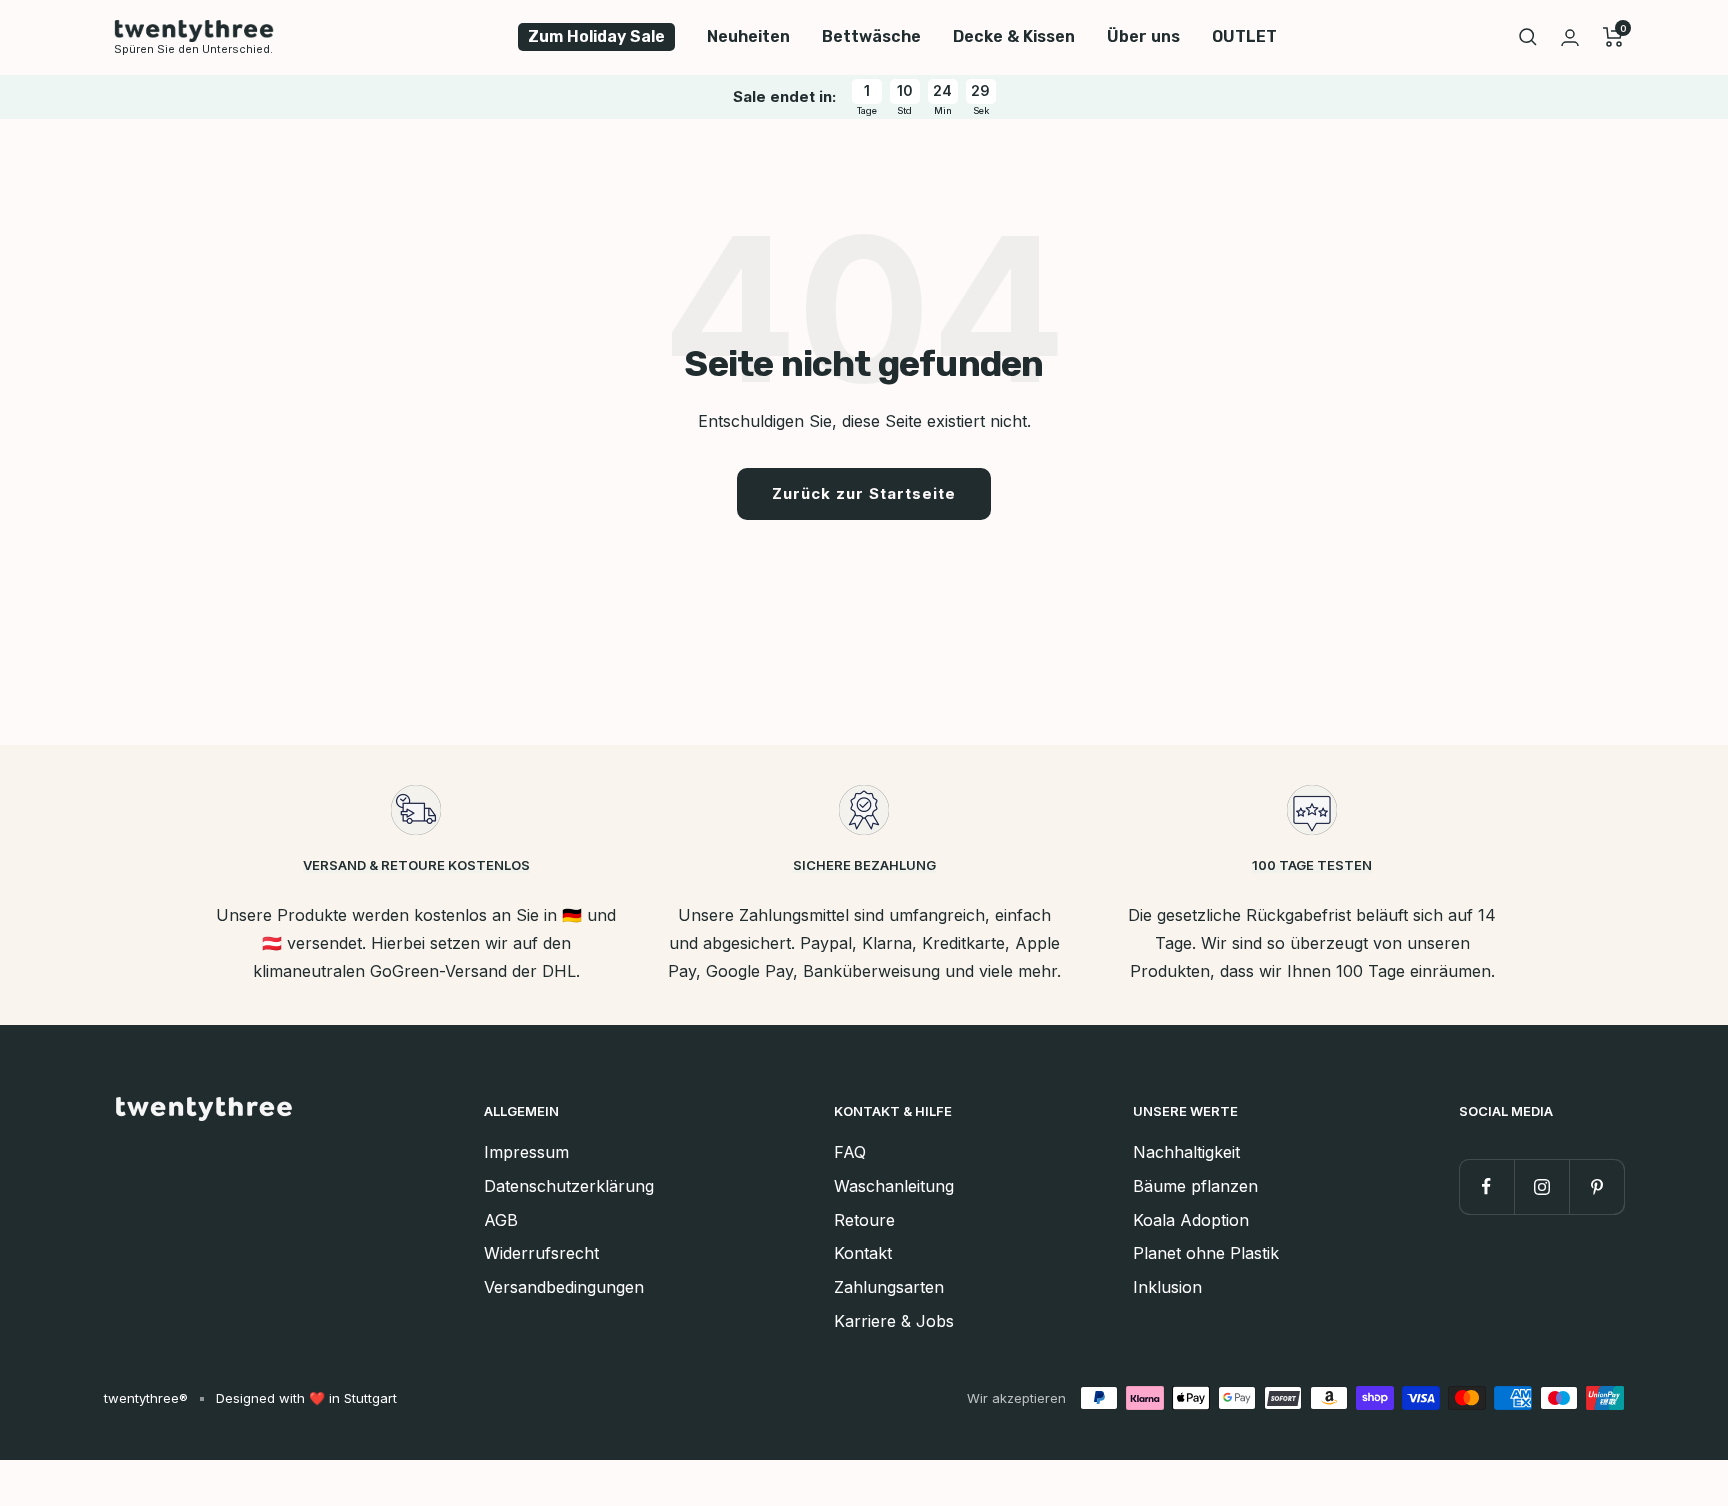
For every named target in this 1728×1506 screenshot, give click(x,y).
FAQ (850, 1152)
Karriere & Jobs (894, 1321)
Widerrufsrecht (541, 1253)
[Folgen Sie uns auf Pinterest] (1596, 1186)
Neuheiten (748, 36)
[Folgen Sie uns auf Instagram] (1541, 1186)
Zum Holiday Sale (596, 36)
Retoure (864, 1220)
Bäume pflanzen (1195, 1186)
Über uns (1143, 36)
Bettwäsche (871, 36)
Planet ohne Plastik (1206, 1253)
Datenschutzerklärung (569, 1186)
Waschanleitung (894, 1186)
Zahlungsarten (889, 1287)
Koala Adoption (1191, 1220)
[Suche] (1528, 37)
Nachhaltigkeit (1186, 1152)
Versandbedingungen (564, 1287)
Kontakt (863, 1253)
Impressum (526, 1152)
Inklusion (1167, 1287)
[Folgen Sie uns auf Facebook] (1486, 1186)
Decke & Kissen (1014, 36)
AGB (501, 1220)
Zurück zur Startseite (864, 493)
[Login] (1570, 37)
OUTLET (1244, 36)
